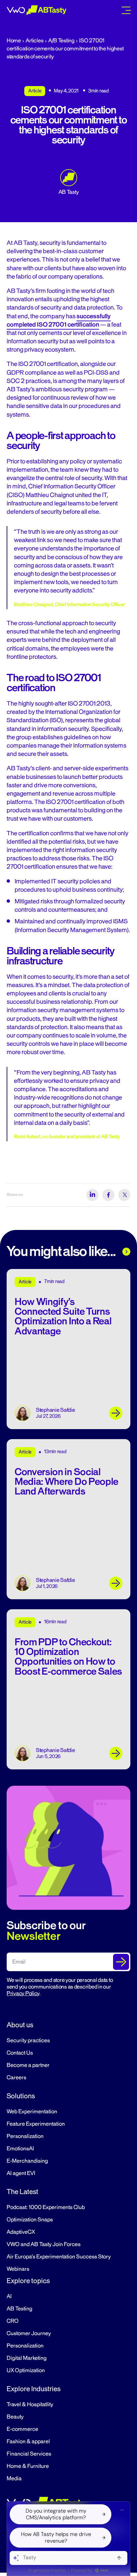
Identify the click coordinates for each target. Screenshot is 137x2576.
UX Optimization (26, 2371)
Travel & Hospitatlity (30, 2405)
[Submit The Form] (121, 1962)
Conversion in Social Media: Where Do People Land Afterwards (67, 1482)
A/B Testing (61, 41)
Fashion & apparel (28, 2442)
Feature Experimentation (36, 2124)
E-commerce (22, 2429)
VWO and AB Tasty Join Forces (44, 2244)
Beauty (15, 2417)
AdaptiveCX (21, 2232)
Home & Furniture (28, 2466)
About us (20, 2025)
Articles (34, 41)
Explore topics (28, 2281)
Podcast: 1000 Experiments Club (46, 2207)
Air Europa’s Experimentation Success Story (59, 2257)
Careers (16, 2078)
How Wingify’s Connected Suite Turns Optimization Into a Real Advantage (63, 1317)
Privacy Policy (23, 1994)
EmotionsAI (20, 2149)
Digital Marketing (27, 2358)
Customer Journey (29, 2333)
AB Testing (19, 2309)
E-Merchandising (27, 2161)
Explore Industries (34, 2389)
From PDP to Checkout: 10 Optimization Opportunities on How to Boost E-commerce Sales (68, 1657)
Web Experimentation (32, 2112)
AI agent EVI (21, 2173)
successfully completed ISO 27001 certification (59, 320)
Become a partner (28, 2065)
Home (14, 41)
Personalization (25, 2136)
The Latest (22, 2192)
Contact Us (20, 2053)
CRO (13, 2321)
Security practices (28, 2041)
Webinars (18, 2269)
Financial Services (29, 2454)
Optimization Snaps (30, 2220)
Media (14, 2479)
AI (9, 2296)
